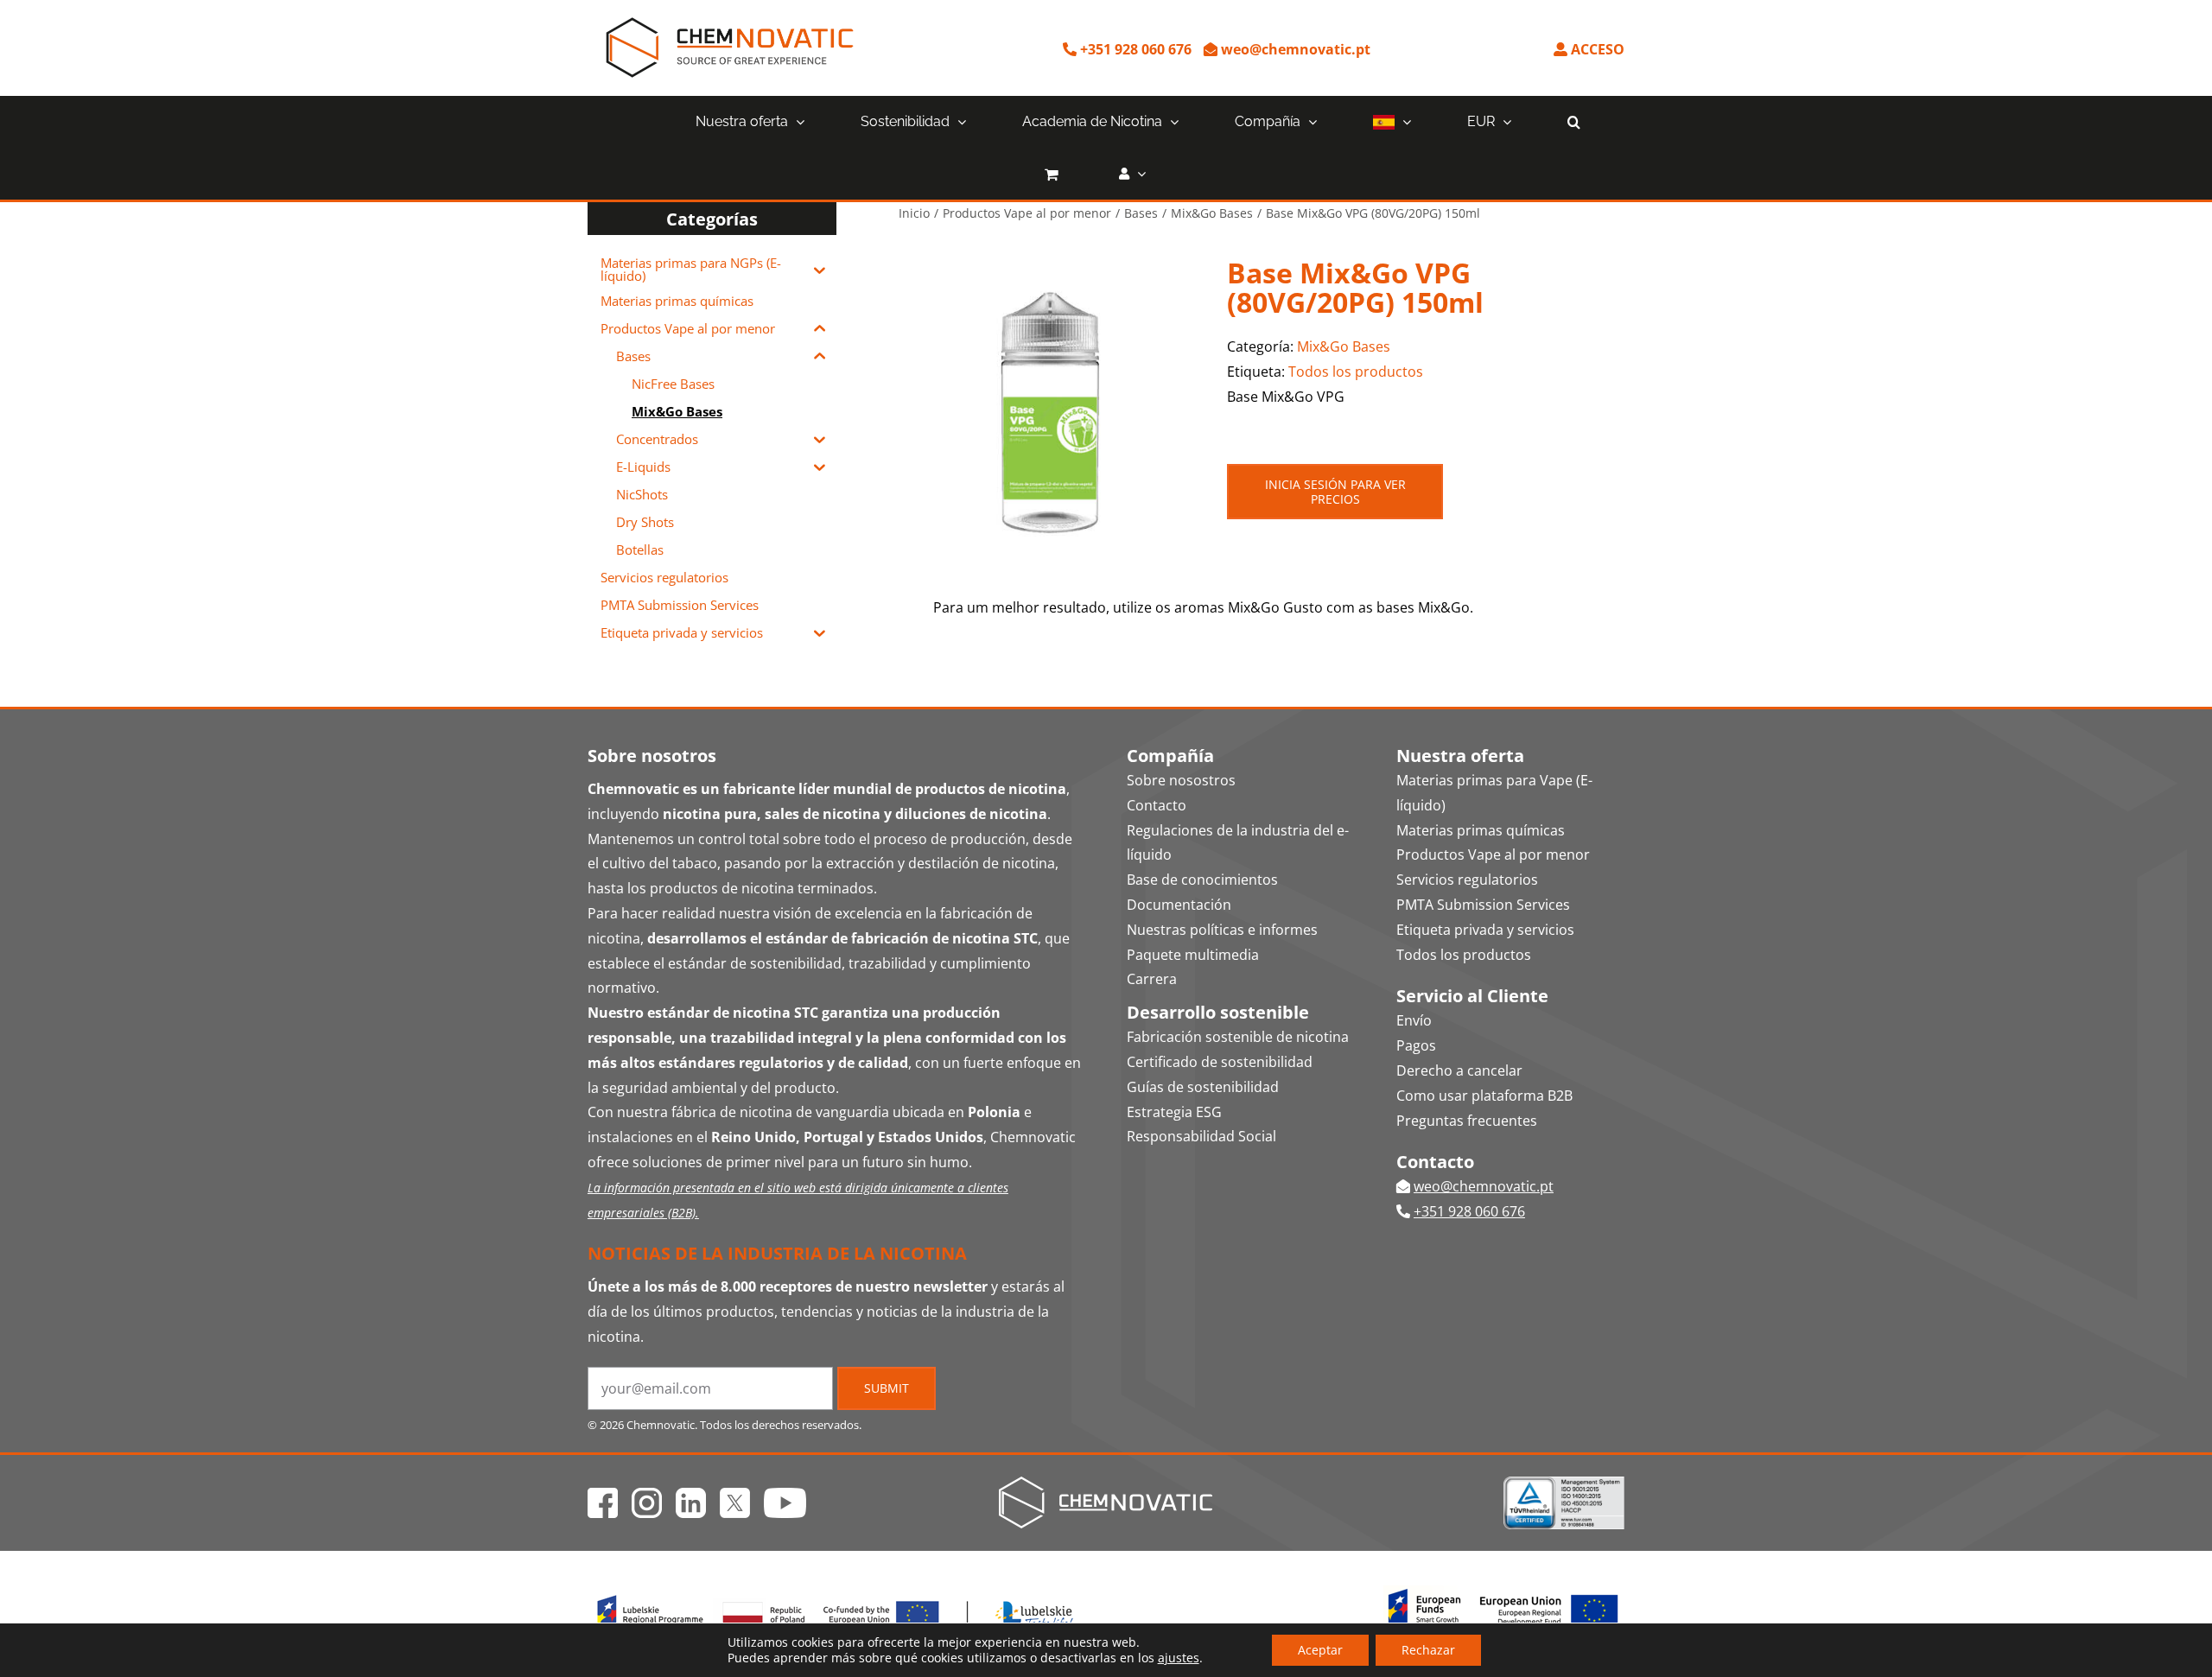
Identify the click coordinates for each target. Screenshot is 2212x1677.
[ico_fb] (603, 1495)
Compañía (1170, 756)
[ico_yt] (785, 1495)
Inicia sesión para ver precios (1335, 492)
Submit (887, 1388)
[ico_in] (691, 1495)
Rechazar (1428, 1650)
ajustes (1179, 1658)
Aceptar (1320, 1650)
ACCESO (1596, 49)
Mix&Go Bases (1344, 346)
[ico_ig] (647, 1495)
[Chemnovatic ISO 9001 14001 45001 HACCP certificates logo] (1564, 1483)
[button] (1574, 122)
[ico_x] (735, 1495)
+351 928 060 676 (1134, 49)
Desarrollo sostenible (1218, 1012)
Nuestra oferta (1460, 756)
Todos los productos (1356, 372)
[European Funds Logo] (836, 1592)
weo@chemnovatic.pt (1294, 49)
